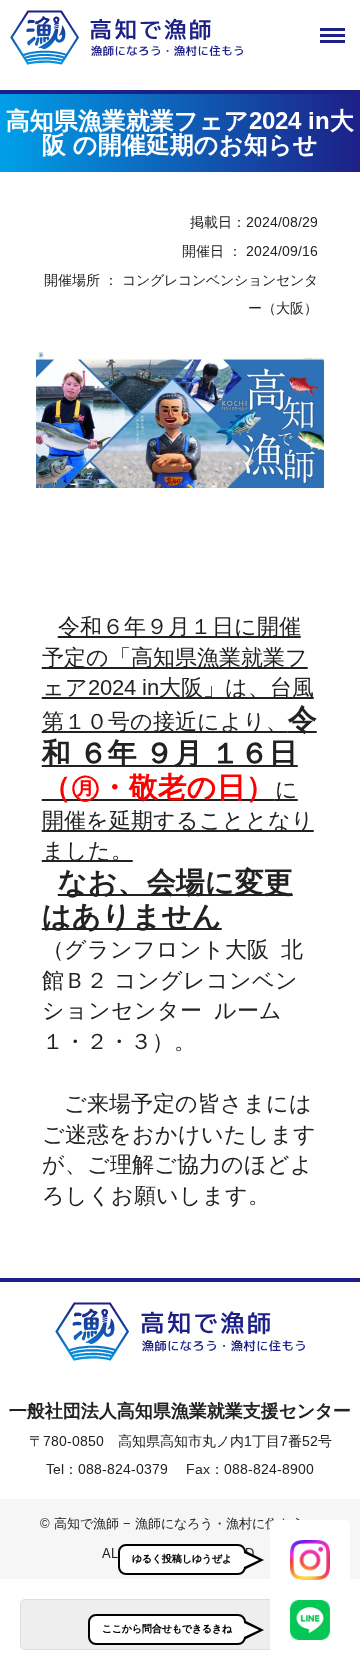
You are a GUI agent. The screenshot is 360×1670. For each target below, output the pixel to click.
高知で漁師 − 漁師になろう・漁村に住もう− (180, 1332)
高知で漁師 (180, 37)
